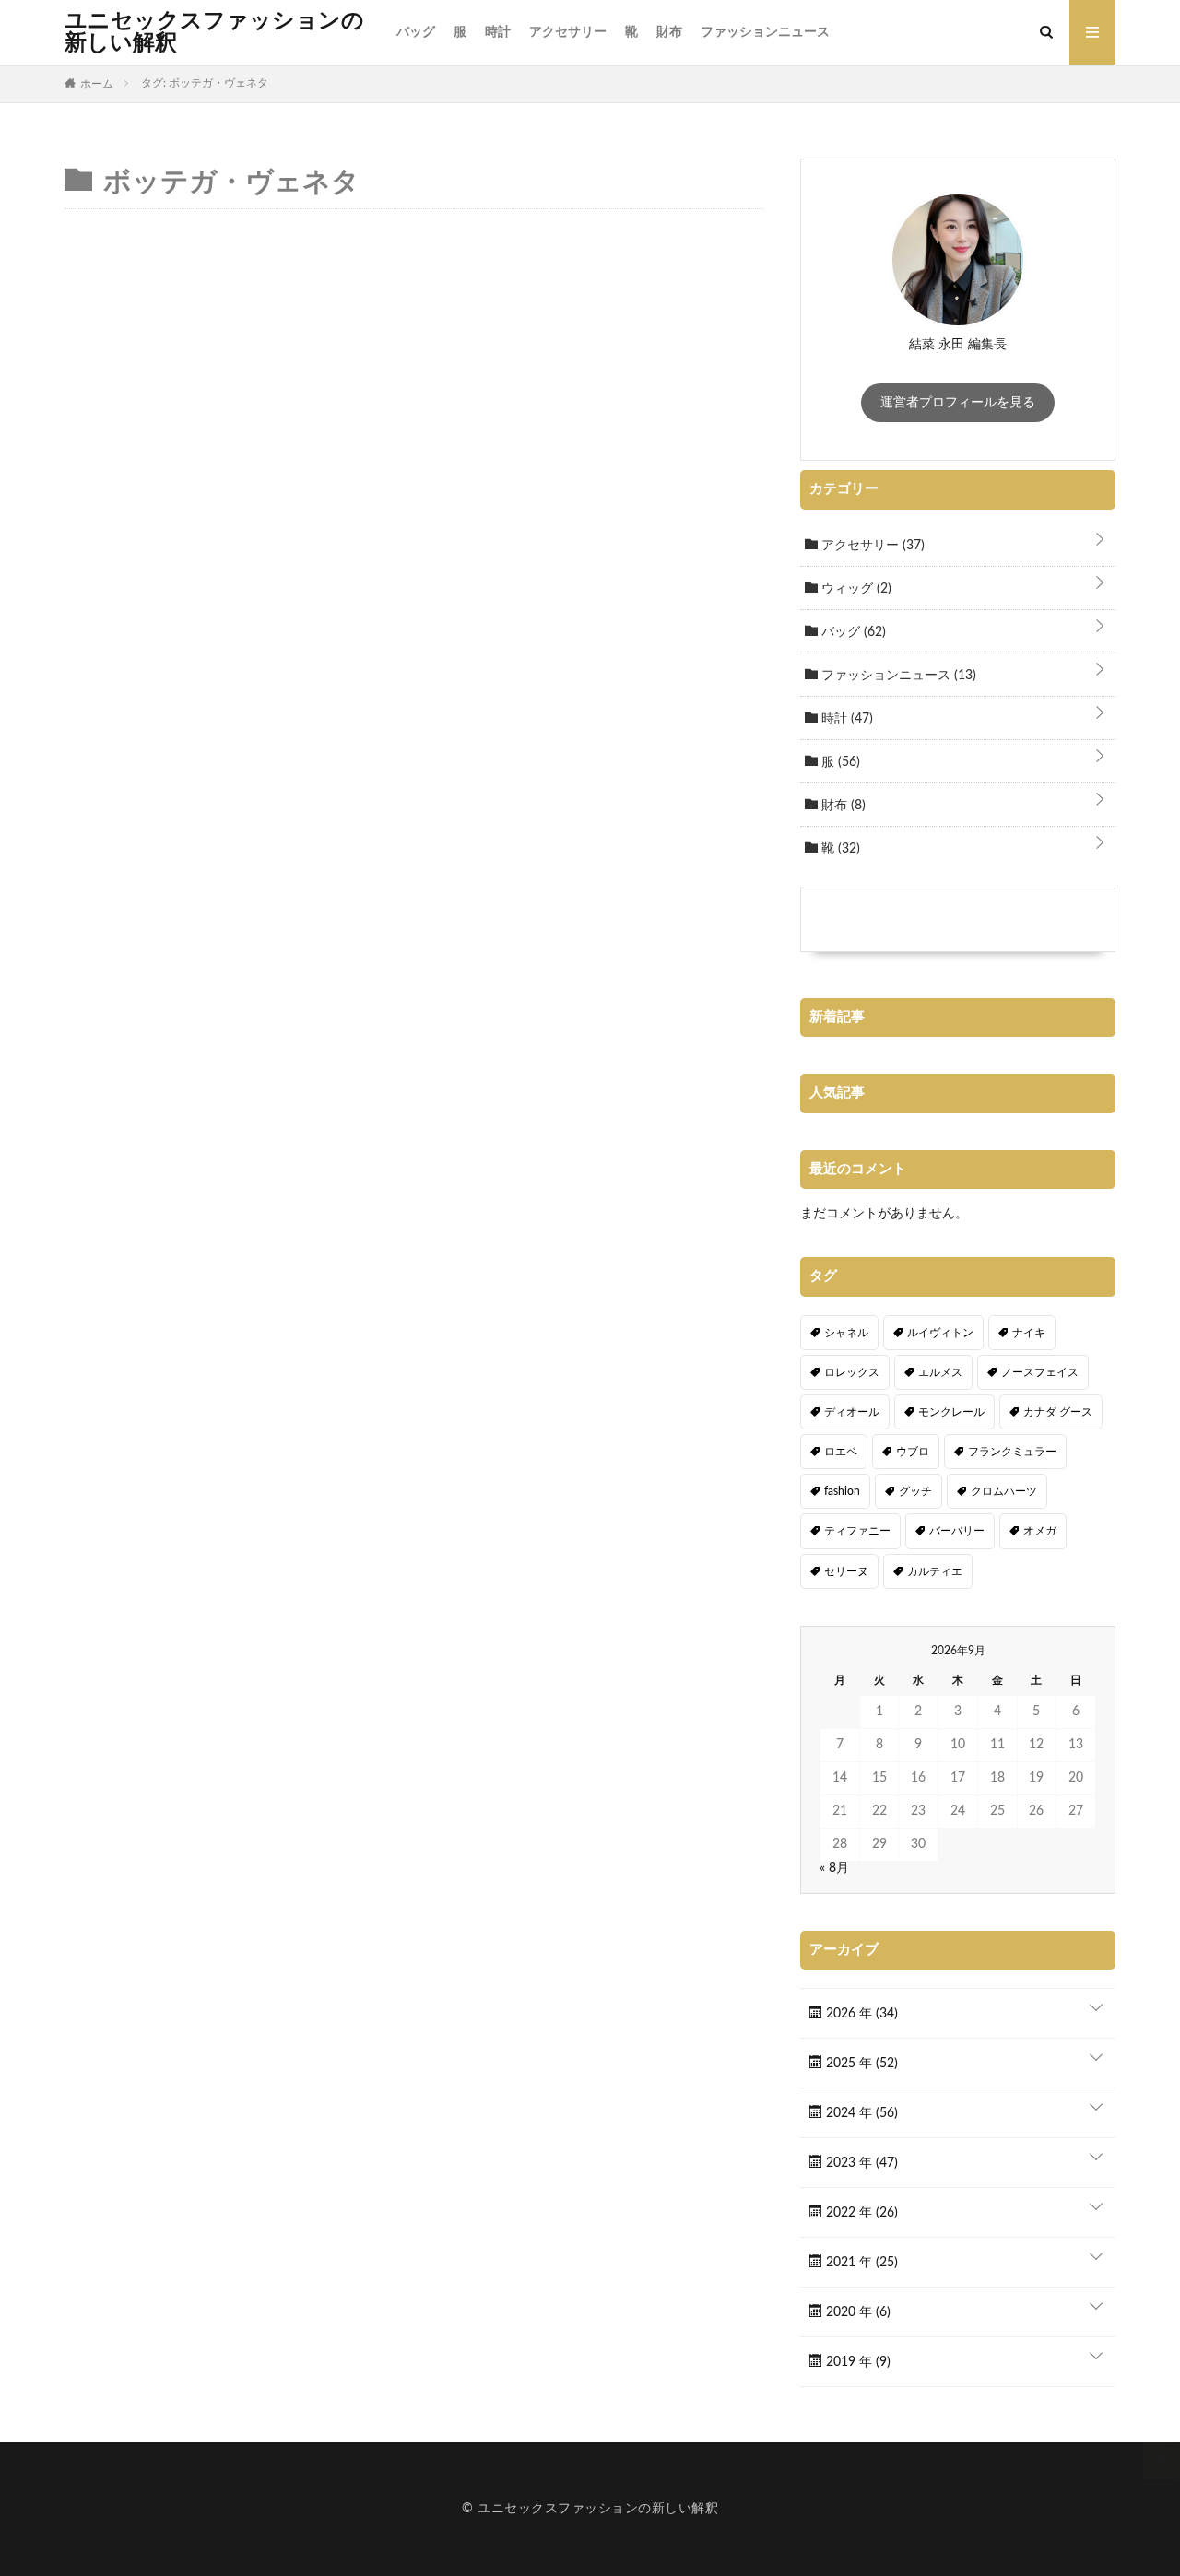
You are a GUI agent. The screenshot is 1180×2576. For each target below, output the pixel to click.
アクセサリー (568, 32)
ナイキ (1029, 1333)
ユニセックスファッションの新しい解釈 (214, 32)
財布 (669, 32)
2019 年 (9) (856, 2362)
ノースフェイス (1040, 1372)
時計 (498, 32)
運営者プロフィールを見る (958, 403)
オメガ (1040, 1531)
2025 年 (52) (860, 2064)
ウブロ (913, 1452)
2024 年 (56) (860, 2113)
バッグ (416, 32)
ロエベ (841, 1452)
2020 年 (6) (856, 2312)
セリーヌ (846, 1571)
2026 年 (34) (860, 2014)
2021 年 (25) (860, 2263)
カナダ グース (1058, 1412)
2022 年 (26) (860, 2213)
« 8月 (834, 1868)
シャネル (846, 1333)
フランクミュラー (1012, 1452)
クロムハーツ (1004, 1491)
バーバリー (957, 1531)
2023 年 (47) (860, 2163)
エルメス (940, 1372)
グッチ (915, 1491)
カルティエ (935, 1571)
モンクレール (951, 1412)
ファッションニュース (765, 32)
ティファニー (857, 1531)
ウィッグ (855, 589)
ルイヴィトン (940, 1333)
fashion (842, 1491)
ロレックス (852, 1372)
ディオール (852, 1412)
